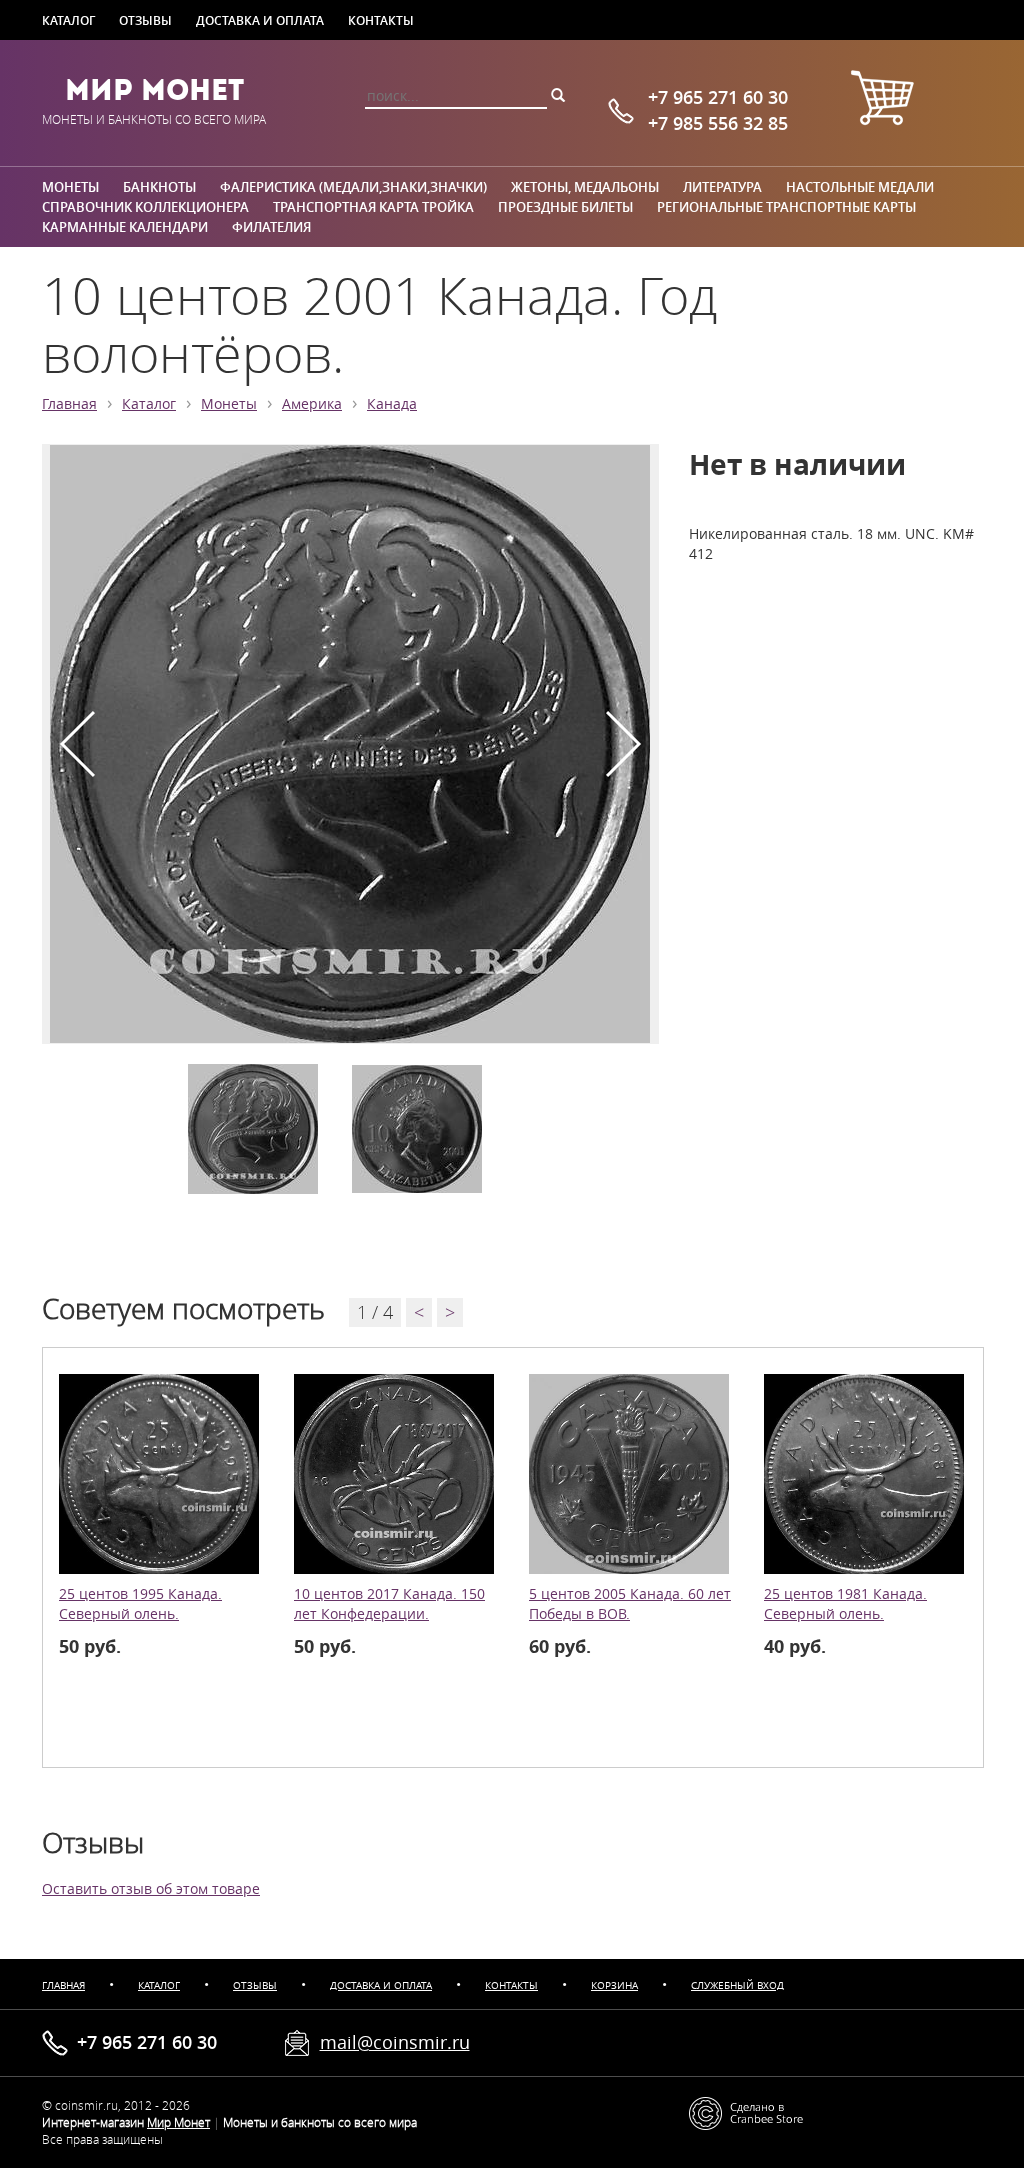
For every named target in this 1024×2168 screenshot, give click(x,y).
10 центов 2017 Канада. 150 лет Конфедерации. (389, 1604)
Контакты (381, 20)
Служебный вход (737, 1985)
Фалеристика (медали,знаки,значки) (353, 187)
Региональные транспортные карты (786, 207)
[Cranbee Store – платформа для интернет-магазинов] (746, 2111)
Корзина (614, 1985)
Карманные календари (125, 227)
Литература (722, 187)
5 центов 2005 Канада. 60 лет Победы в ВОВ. (630, 1604)
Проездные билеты (565, 207)
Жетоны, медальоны (585, 187)
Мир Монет (154, 90)
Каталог (68, 20)
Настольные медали (860, 187)
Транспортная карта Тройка (373, 207)
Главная (69, 404)
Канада (392, 404)
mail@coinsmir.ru (395, 2042)
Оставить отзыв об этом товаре (151, 1889)
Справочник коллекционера (145, 207)
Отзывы (145, 20)
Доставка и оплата (260, 20)
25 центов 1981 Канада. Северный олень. (845, 1604)
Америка (312, 404)
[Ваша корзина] (882, 100)
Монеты (70, 187)
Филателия (271, 227)
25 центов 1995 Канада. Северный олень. (140, 1604)
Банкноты (159, 187)
